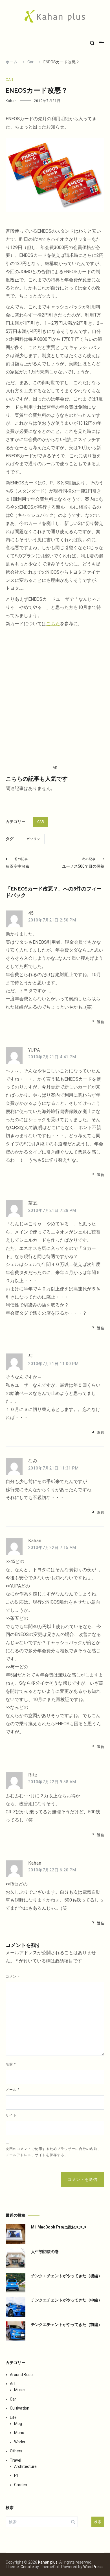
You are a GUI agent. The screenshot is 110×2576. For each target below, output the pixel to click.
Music (19, 2390)
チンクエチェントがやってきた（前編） (67, 2325)
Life (13, 2417)
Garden (21, 2485)
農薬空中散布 (17, 863)
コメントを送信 (82, 2179)
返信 (101, 1022)
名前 (11, 2064)
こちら (53, 624)
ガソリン (33, 839)
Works (20, 2442)
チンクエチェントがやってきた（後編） (67, 2276)
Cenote (27, 2567)
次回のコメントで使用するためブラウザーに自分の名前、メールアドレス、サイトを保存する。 (53, 2152)
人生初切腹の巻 (45, 2252)
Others (16, 2451)
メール (13, 2090)
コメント (13, 1976)
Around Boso (21, 2375)
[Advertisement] (55, 696)
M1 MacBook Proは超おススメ (59, 2227)
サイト (11, 2115)
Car (9, 80)
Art (13, 2384)
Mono (19, 2433)
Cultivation (20, 2408)
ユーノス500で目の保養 (83, 863)
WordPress (93, 2567)
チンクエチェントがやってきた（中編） (67, 2300)
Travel (16, 2460)
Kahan (11, 101)
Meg (18, 2424)
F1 (16, 2475)
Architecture (25, 2466)
